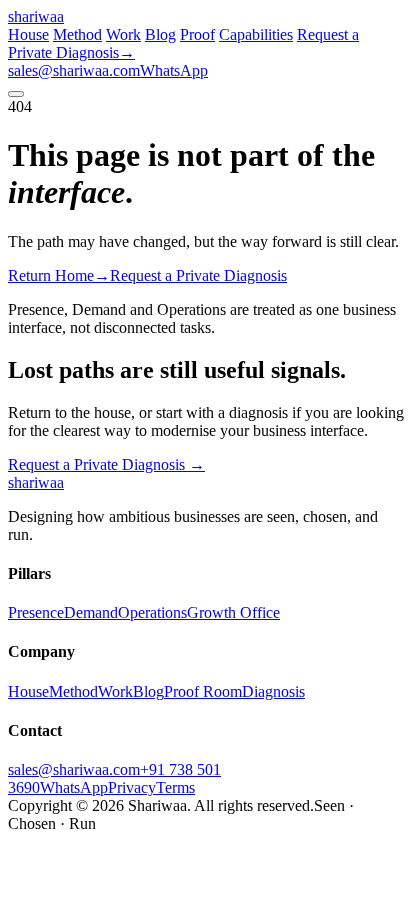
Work (123, 34)
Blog (160, 34)
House (28, 34)
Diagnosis (273, 691)
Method (77, 34)
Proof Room (203, 691)
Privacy (132, 787)
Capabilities (256, 34)
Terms (175, 787)
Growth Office (233, 612)
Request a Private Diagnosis (106, 464)
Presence (36, 612)
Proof (197, 34)
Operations (152, 612)
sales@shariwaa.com (74, 70)
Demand (91, 612)
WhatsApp (174, 70)
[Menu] (16, 94)
